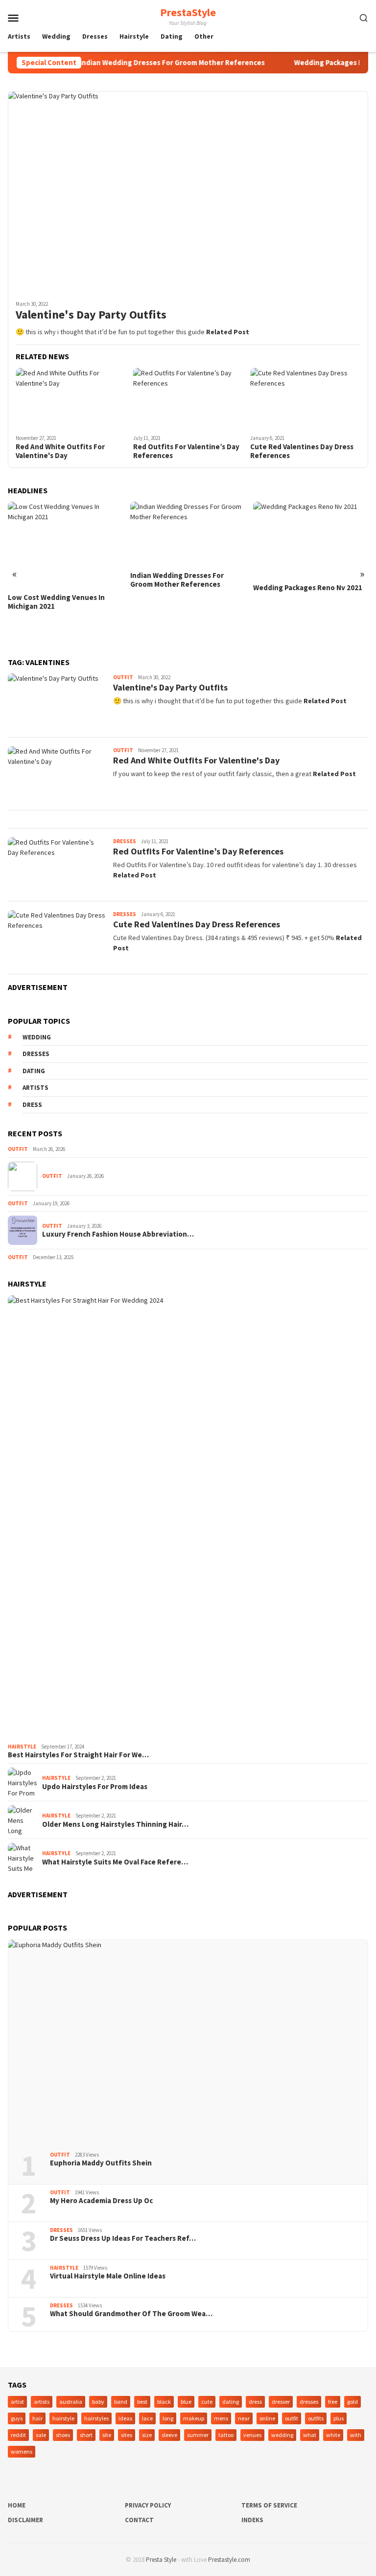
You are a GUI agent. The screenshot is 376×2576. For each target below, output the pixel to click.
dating (34, 1071)
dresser (281, 2402)
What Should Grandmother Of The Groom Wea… (131, 2314)
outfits (316, 2418)
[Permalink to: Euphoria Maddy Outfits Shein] (188, 2042)
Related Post (228, 332)
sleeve (169, 2435)
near (244, 2418)
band (121, 2402)
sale (41, 2435)
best (142, 2402)
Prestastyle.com (229, 2560)
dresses (36, 1054)
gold (352, 2402)
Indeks (252, 2520)
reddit (18, 2435)
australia (71, 2402)
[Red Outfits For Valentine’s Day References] (188, 399)
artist (17, 2402)
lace (147, 2418)
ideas (125, 2418)
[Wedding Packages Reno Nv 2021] (188, 540)
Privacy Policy (148, 2505)
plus (339, 2418)
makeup (194, 2418)
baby (98, 2402)
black (164, 2402)
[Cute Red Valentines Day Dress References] (305, 399)
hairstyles (96, 2418)
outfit (292, 2418)
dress (32, 1105)
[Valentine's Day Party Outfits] (188, 192)
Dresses (125, 841)
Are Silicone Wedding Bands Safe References (309, 631)
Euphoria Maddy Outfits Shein (101, 2163)
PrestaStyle (188, 12)
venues (252, 2435)
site (107, 2435)
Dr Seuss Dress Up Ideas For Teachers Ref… (123, 2238)
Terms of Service (269, 2505)
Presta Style (161, 2560)
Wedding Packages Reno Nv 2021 (185, 588)
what (310, 2435)
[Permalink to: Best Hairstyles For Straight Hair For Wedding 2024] (188, 1517)
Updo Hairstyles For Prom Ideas (95, 1787)
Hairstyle (22, 1747)
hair (37, 2418)
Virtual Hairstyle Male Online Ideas (108, 2276)
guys (17, 2418)
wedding (37, 1037)
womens (22, 2451)
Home (17, 2505)
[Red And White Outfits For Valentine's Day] (71, 399)
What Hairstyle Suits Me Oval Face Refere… (115, 1862)
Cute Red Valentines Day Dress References (302, 451)
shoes (63, 2435)
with (356, 2435)
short (86, 2435)
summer (198, 2435)
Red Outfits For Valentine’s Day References (186, 451)
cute (207, 2402)
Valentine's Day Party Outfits (91, 315)
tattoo (226, 2435)
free (333, 2402)
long (168, 2418)
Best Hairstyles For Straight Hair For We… (78, 1755)
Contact (139, 2520)
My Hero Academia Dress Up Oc (101, 2201)
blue (186, 2402)
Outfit (123, 677)
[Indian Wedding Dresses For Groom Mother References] (65, 534)
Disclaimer (25, 2520)
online (267, 2418)
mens (221, 2418)
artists (35, 1088)
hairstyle (63, 2418)
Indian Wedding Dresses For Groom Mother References (150, 63)
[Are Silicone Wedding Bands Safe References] (311, 559)
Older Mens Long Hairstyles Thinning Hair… (115, 1824)
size (147, 2435)
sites (127, 2435)
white (333, 2435)
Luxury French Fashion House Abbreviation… (118, 1234)
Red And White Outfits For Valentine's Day (60, 451)
